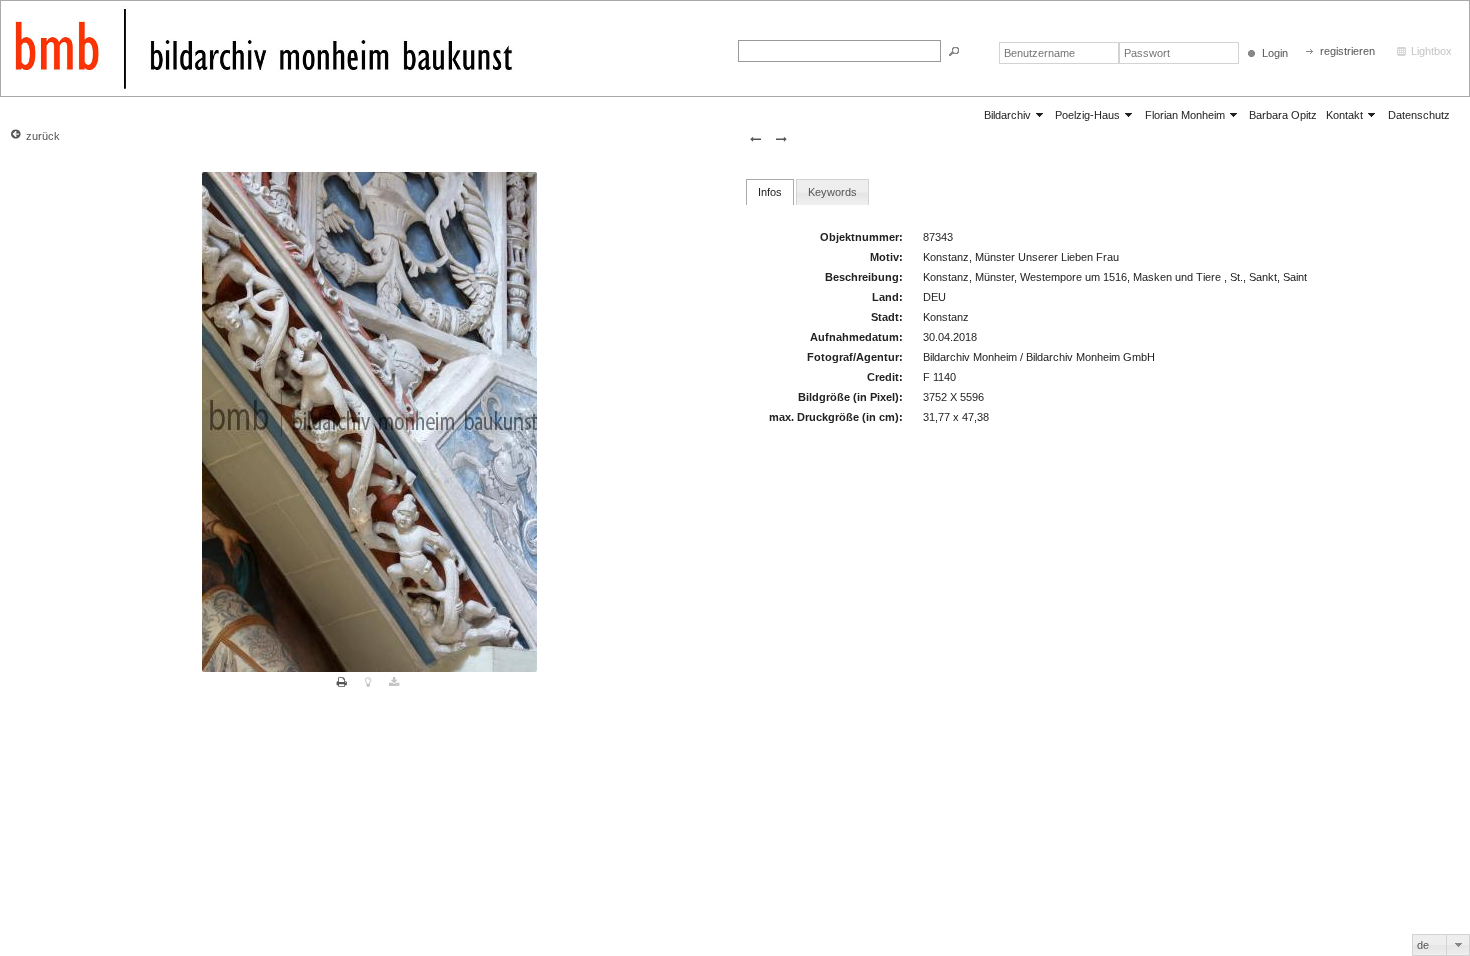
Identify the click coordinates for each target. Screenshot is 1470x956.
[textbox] (839, 51)
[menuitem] (1015, 114)
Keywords (832, 192)
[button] (954, 51)
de (1423, 945)
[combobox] (1441, 945)
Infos (770, 192)
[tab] (770, 192)
